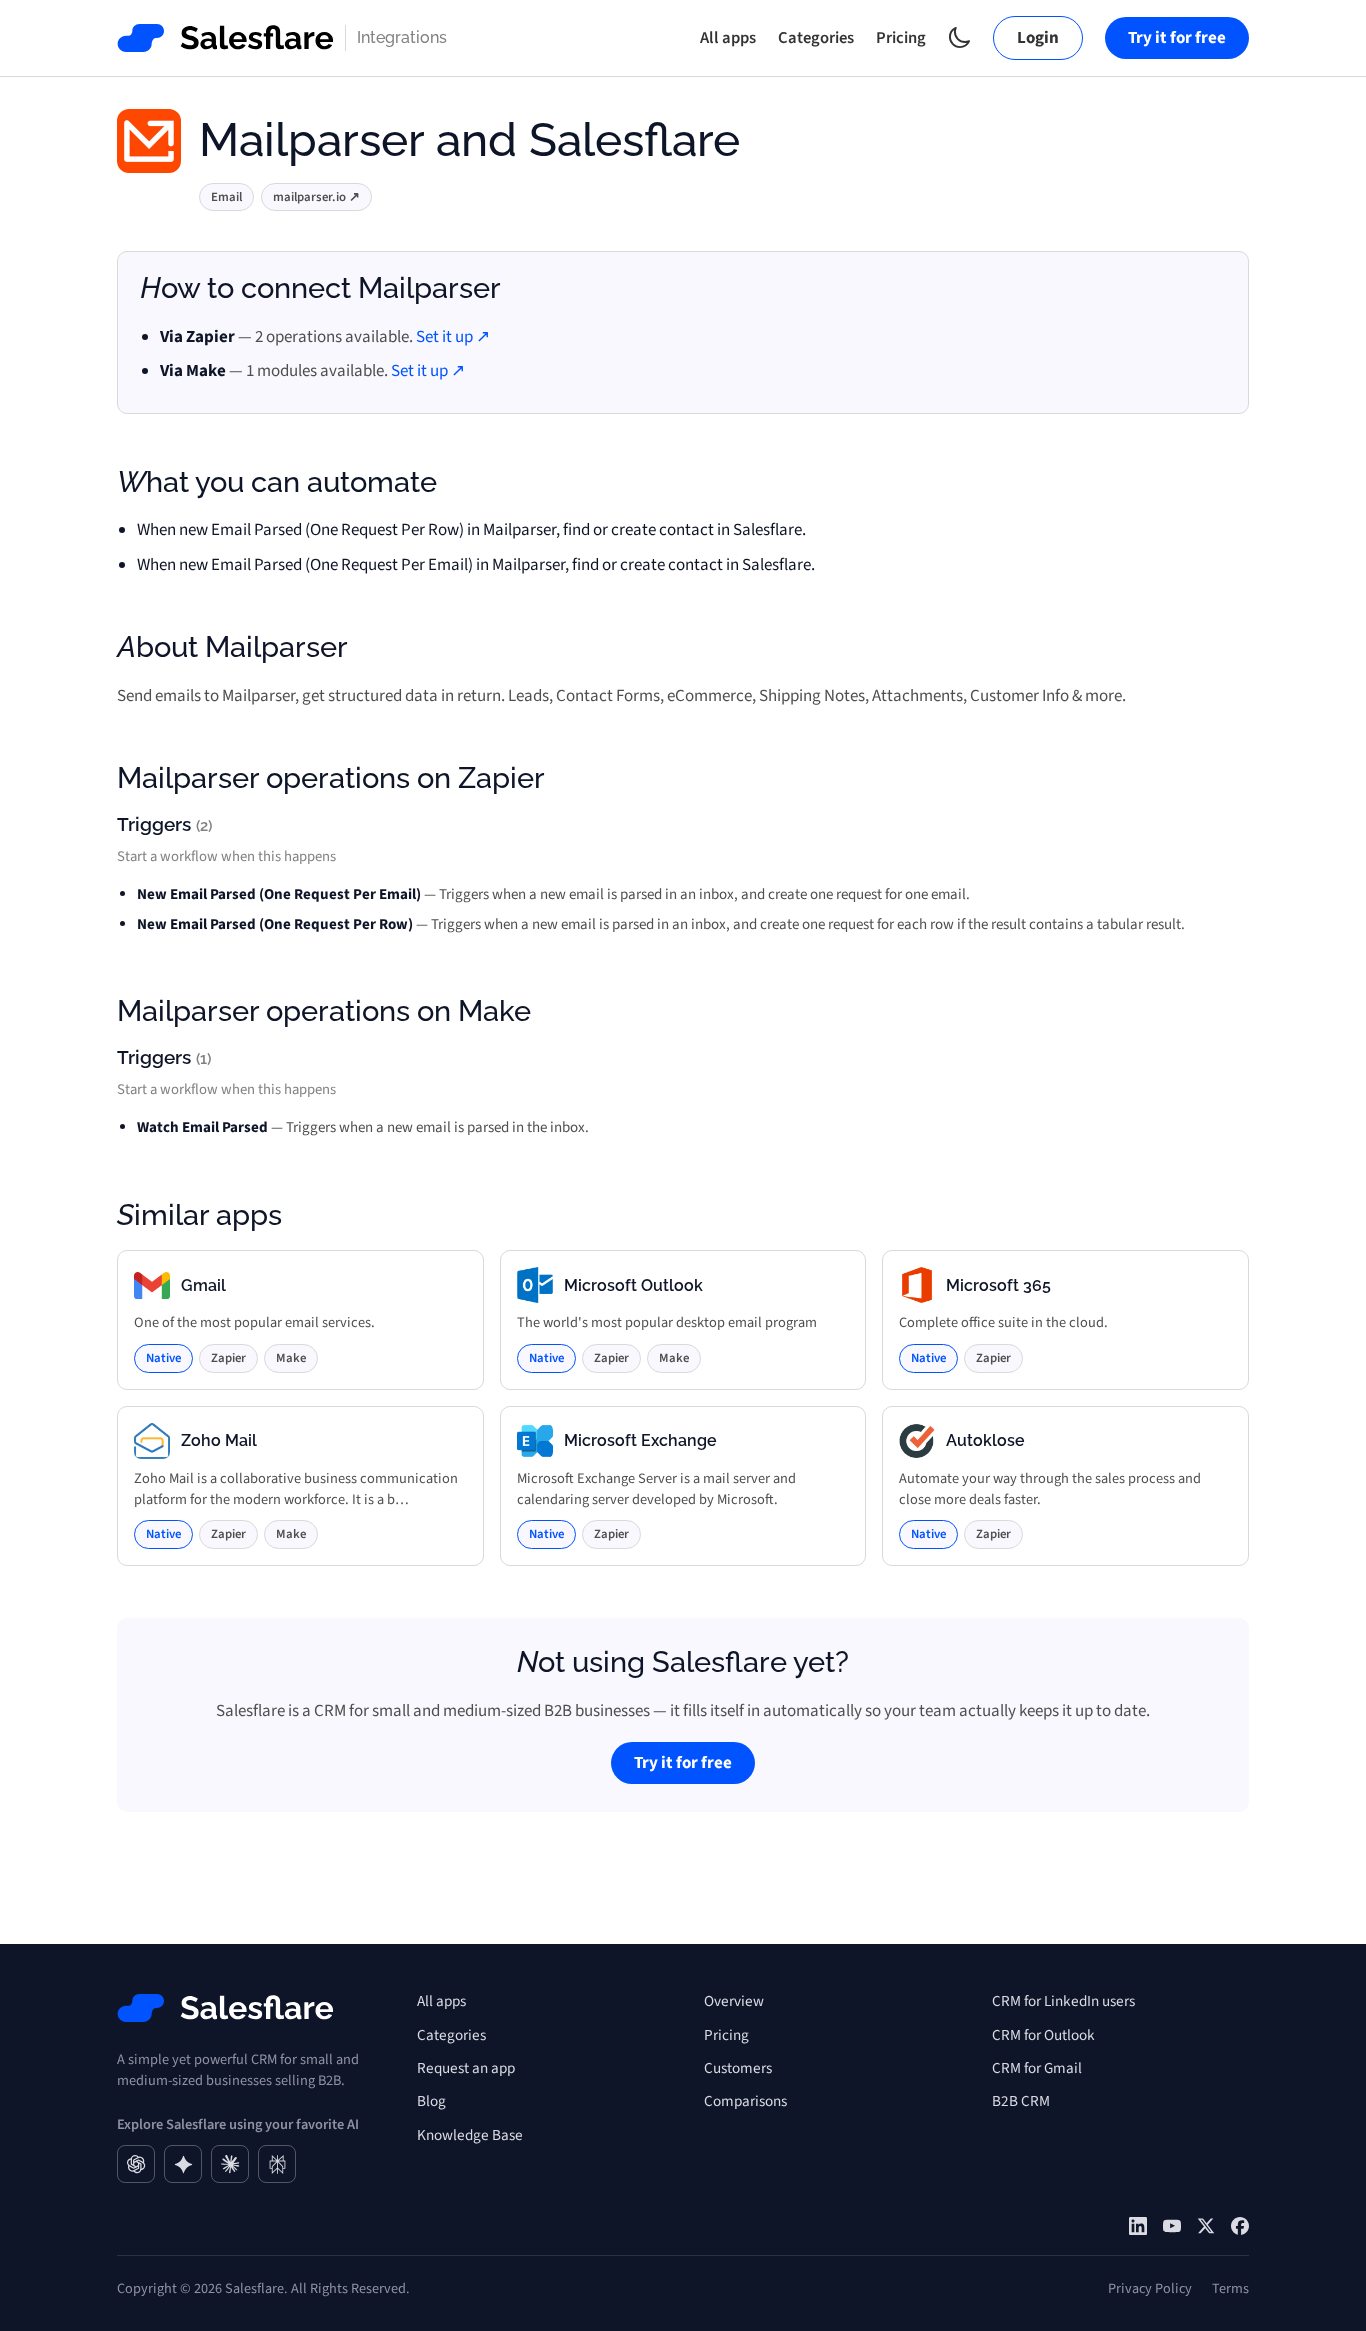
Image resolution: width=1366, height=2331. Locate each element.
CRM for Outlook (1043, 2035)
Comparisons (745, 2101)
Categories (816, 38)
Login (1038, 38)
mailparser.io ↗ (316, 197)
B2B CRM (1021, 2101)
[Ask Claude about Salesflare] (230, 2164)
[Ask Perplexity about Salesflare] (277, 2164)
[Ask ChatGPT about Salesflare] (136, 2164)
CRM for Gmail (1037, 2068)
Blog (431, 2101)
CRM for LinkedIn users (1063, 2001)
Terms (1230, 2288)
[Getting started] (1172, 2226)
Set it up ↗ (453, 337)
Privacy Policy (1150, 2288)
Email (226, 197)
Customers (738, 2068)
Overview (734, 2001)
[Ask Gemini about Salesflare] (183, 2164)
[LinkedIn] (1138, 2226)
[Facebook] (1240, 2226)
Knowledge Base (470, 2135)
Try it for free (1177, 38)
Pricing (901, 38)
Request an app (466, 2068)
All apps (728, 38)
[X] (1206, 2226)
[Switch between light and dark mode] (959, 37)
